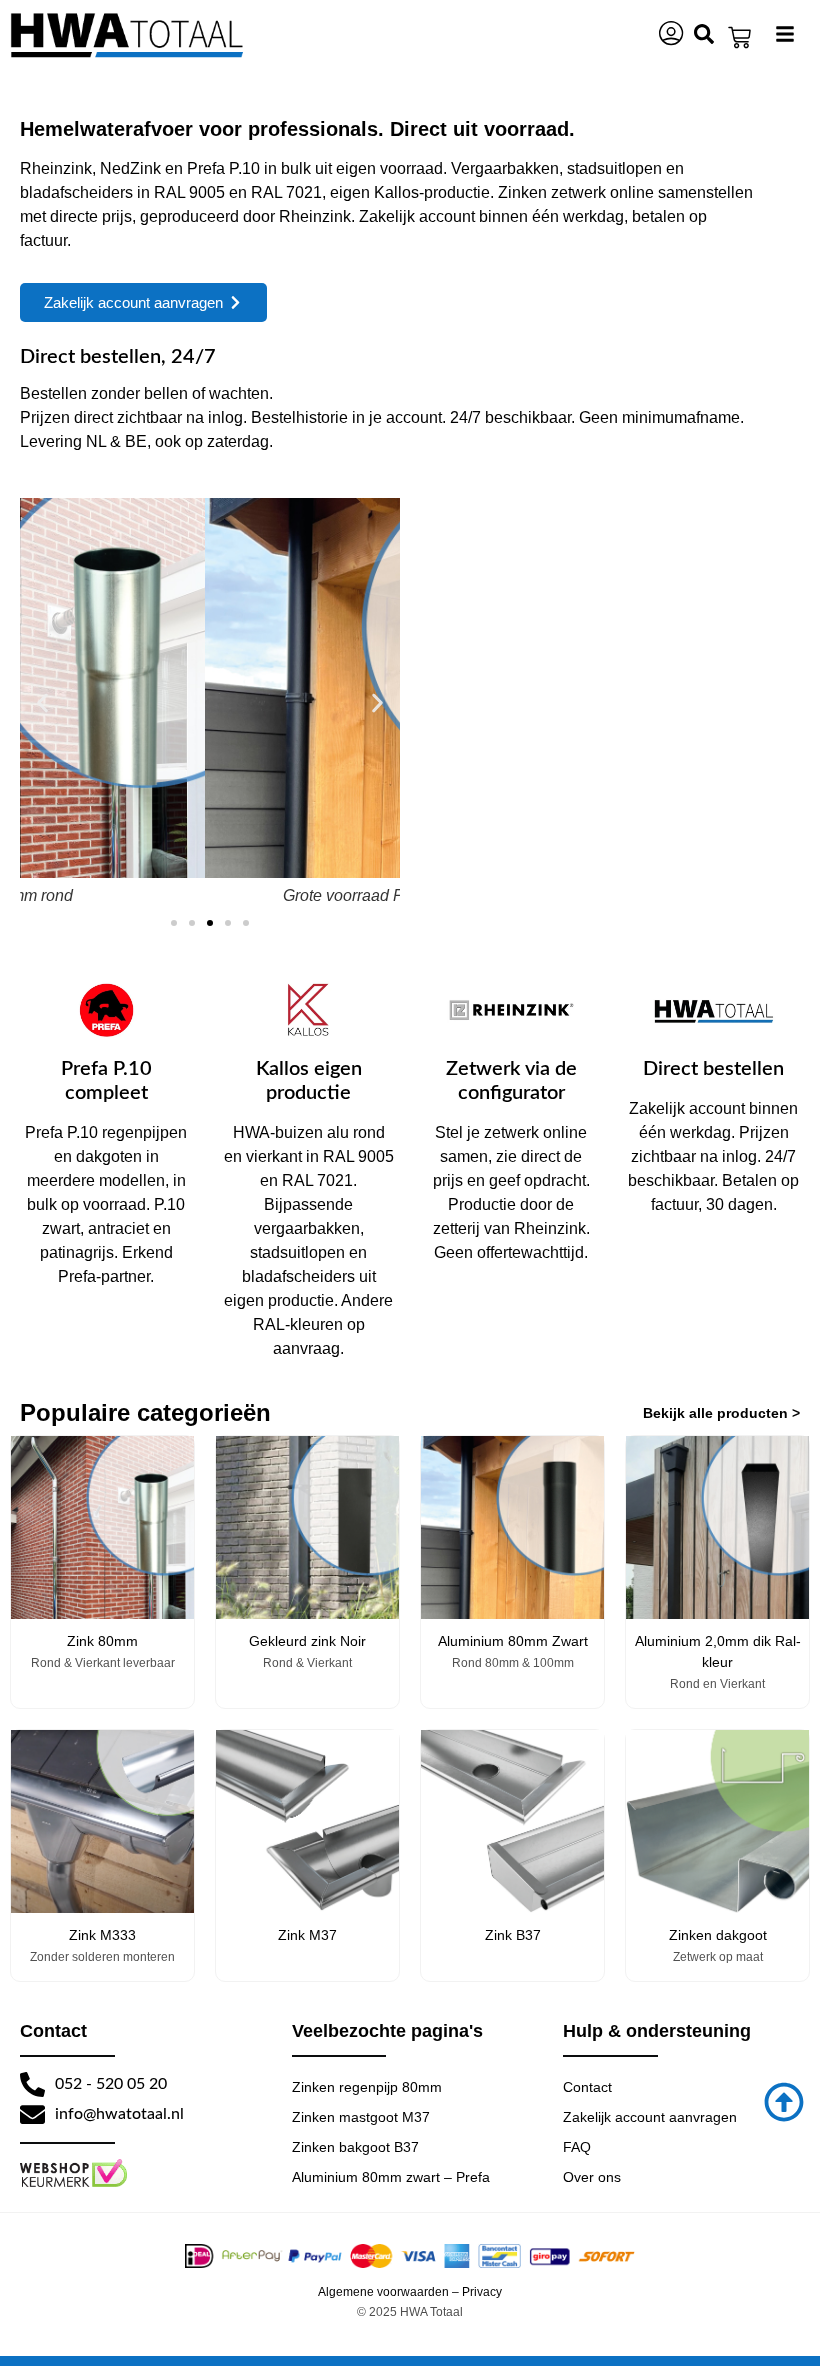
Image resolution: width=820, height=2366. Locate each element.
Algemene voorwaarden (383, 2292)
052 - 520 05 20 (111, 2084)
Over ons (592, 2177)
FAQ (577, 2147)
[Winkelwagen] (739, 37)
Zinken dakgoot (718, 1935)
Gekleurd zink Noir (307, 1641)
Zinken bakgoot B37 (355, 2147)
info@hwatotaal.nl (119, 2114)
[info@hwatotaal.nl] (32, 2114)
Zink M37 (307, 1935)
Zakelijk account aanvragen (650, 2117)
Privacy (482, 2292)
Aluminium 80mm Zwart (513, 1641)
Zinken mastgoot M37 (361, 2117)
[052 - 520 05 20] (32, 2084)
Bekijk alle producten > (721, 1413)
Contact (587, 2087)
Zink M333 (102, 1935)
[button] (42, 702)
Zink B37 (513, 1935)
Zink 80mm (102, 1641)
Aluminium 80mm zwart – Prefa (391, 2177)
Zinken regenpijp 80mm (367, 2087)
